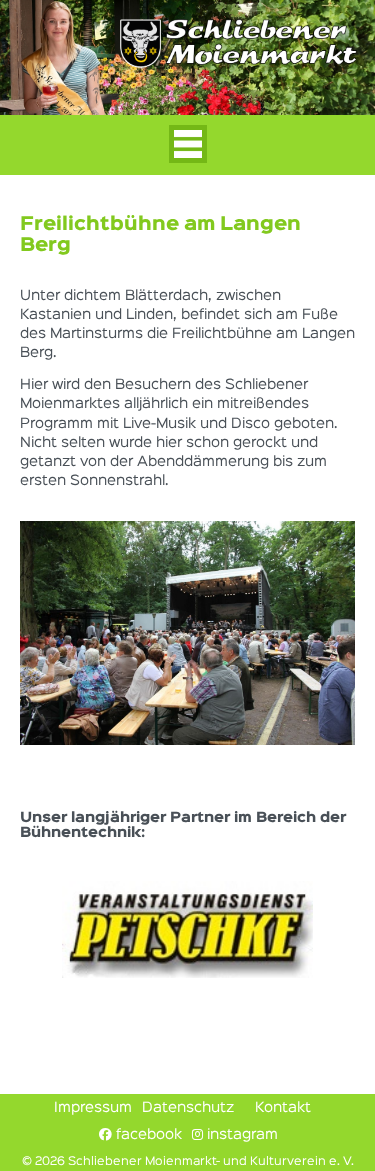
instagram (240, 1135)
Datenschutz (188, 1108)
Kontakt (283, 1108)
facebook (147, 1135)
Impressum (93, 1108)
